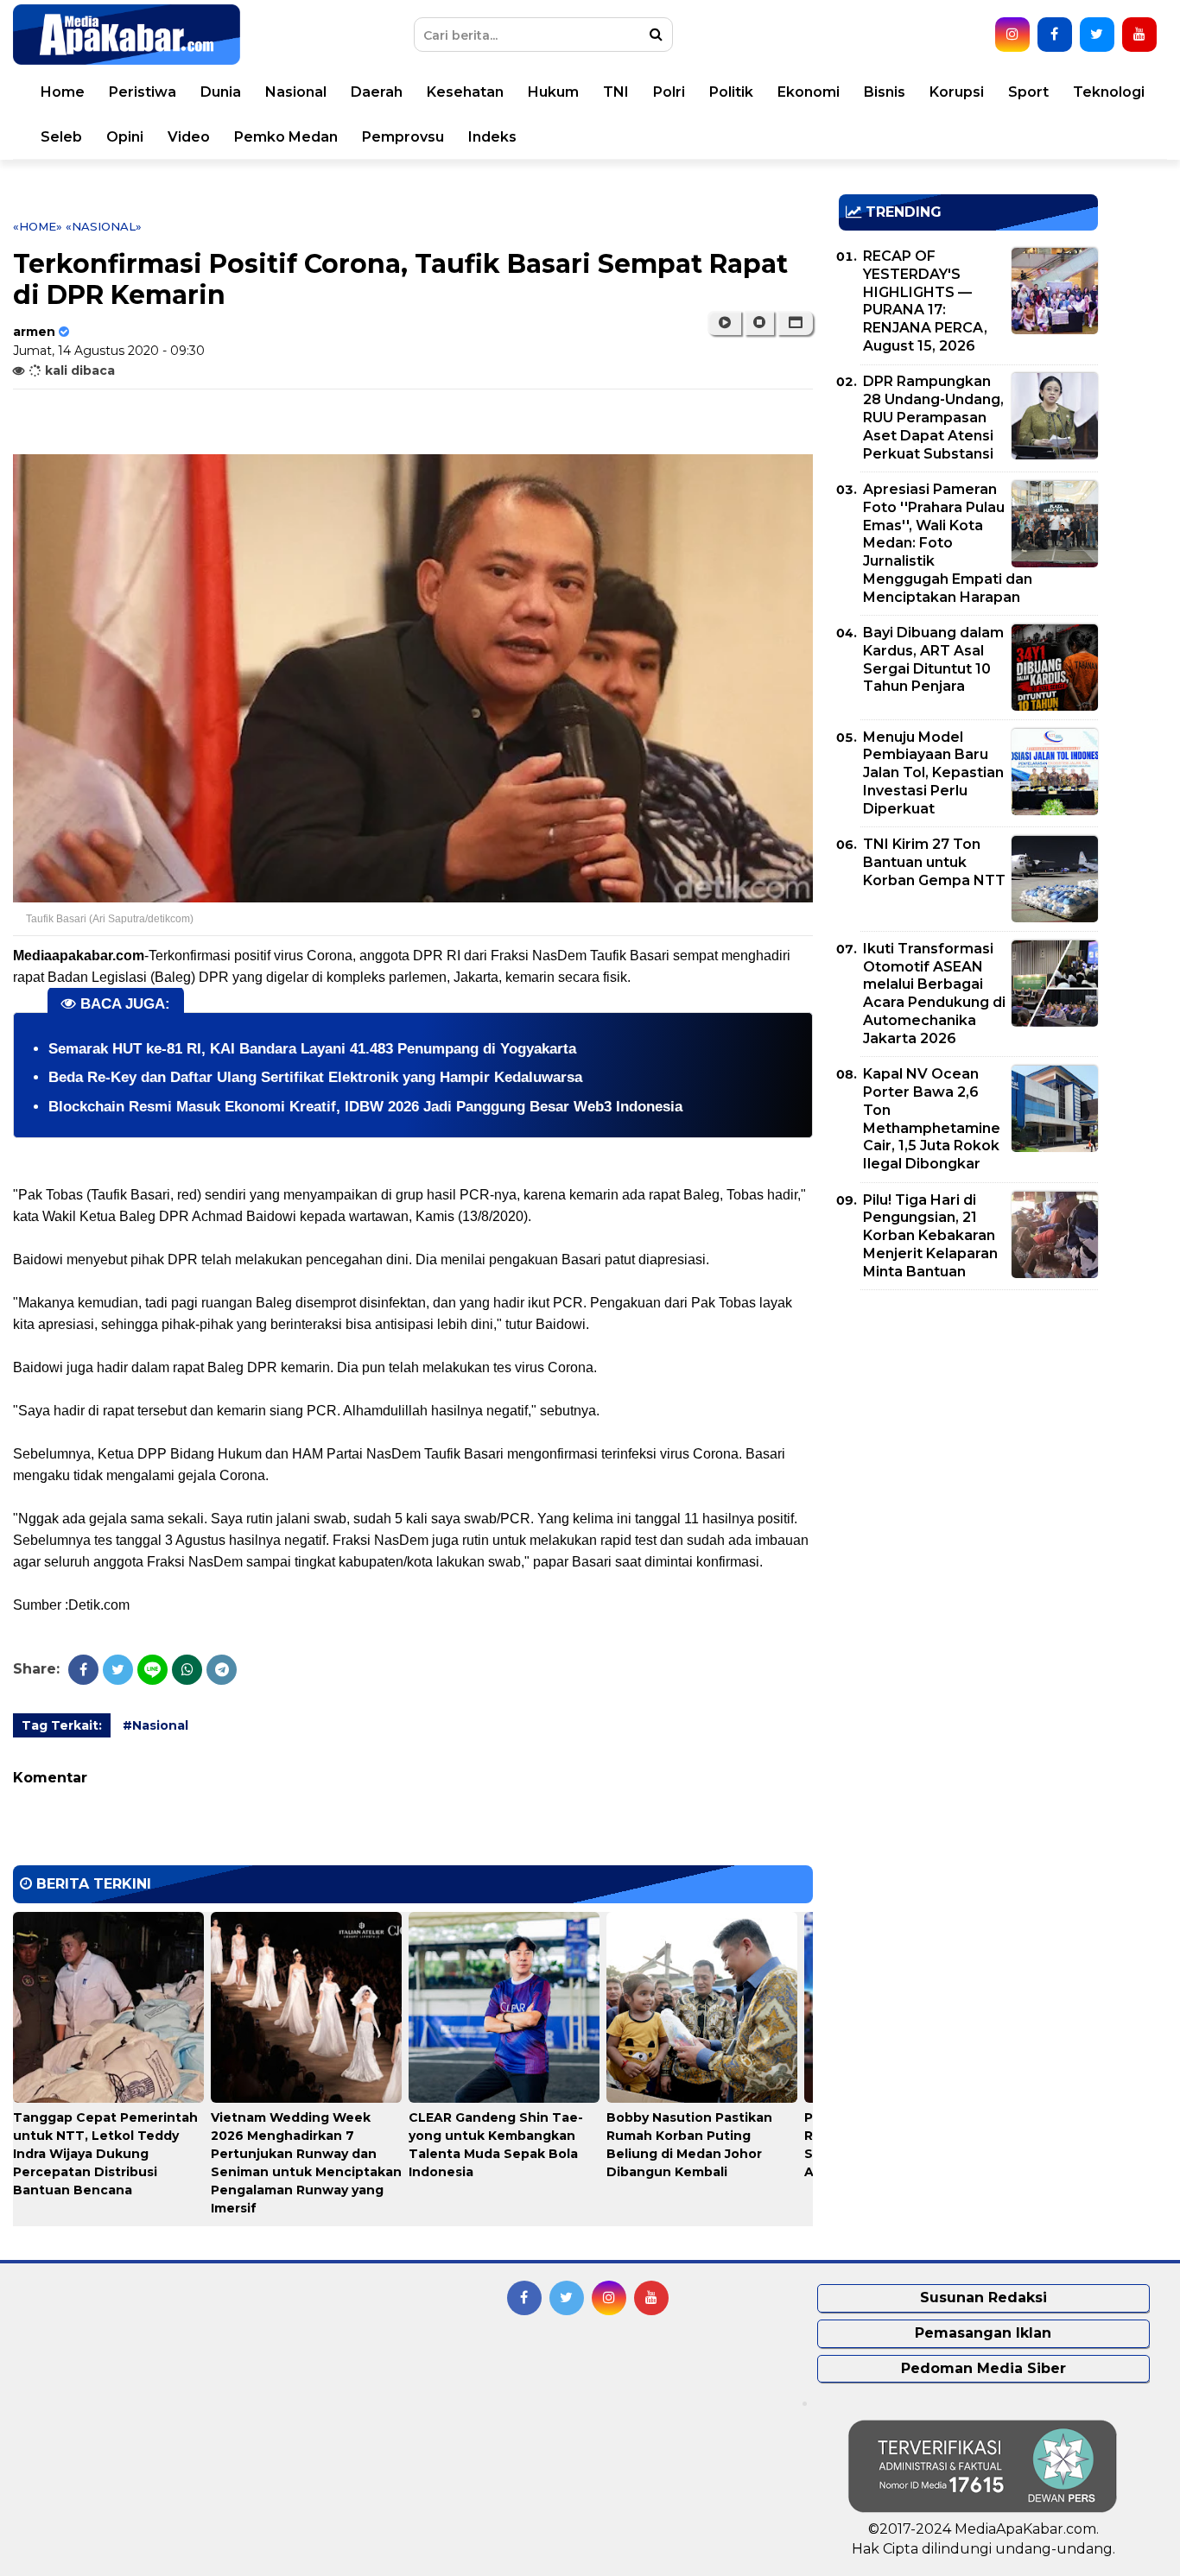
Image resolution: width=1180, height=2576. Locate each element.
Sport (1028, 92)
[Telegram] (222, 1670)
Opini (125, 137)
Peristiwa (143, 92)
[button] (795, 323)
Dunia (221, 92)
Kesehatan (465, 92)
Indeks (492, 137)
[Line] (152, 1670)
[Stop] (759, 323)
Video (189, 137)
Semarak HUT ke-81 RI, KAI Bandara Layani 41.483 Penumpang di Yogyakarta (312, 1049)
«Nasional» (104, 226)
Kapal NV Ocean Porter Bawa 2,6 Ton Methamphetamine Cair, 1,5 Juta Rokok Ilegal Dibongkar (932, 1119)
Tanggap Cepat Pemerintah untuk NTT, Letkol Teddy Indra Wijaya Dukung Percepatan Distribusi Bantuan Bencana (105, 2154)
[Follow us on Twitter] (1097, 35)
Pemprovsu (403, 137)
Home (63, 92)
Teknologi (1109, 92)
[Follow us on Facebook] (1055, 35)
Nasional (296, 92)
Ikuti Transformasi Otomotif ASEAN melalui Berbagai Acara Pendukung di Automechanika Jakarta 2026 (934, 994)
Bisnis (885, 92)
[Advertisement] (968, 1424)
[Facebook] (83, 1670)
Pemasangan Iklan (983, 2333)
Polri (669, 92)
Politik (731, 92)
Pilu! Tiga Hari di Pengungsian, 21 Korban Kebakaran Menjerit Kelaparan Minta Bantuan (930, 1236)
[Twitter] (118, 1670)
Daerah (377, 92)
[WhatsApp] (187, 1670)
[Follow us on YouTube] (1139, 35)
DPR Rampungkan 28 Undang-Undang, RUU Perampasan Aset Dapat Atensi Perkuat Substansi (933, 417)
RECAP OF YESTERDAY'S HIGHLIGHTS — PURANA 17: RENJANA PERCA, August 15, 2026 (925, 301)
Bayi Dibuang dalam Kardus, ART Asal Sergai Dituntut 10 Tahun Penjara (933, 659)
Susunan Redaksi (983, 2298)
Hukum (553, 92)
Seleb (61, 137)
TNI (616, 92)
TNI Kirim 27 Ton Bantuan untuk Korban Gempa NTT (934, 862)
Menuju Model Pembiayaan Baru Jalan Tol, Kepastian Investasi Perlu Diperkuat (933, 773)
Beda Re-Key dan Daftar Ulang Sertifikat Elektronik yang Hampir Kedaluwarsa (315, 1077)
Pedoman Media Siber (983, 2368)
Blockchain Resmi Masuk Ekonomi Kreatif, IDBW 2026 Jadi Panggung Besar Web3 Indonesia (365, 1107)
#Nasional (155, 1725)
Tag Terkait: (62, 1725)
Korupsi (957, 92)
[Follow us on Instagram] (1012, 35)
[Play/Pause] (724, 323)
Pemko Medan (286, 137)
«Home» (38, 226)
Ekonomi (809, 92)
